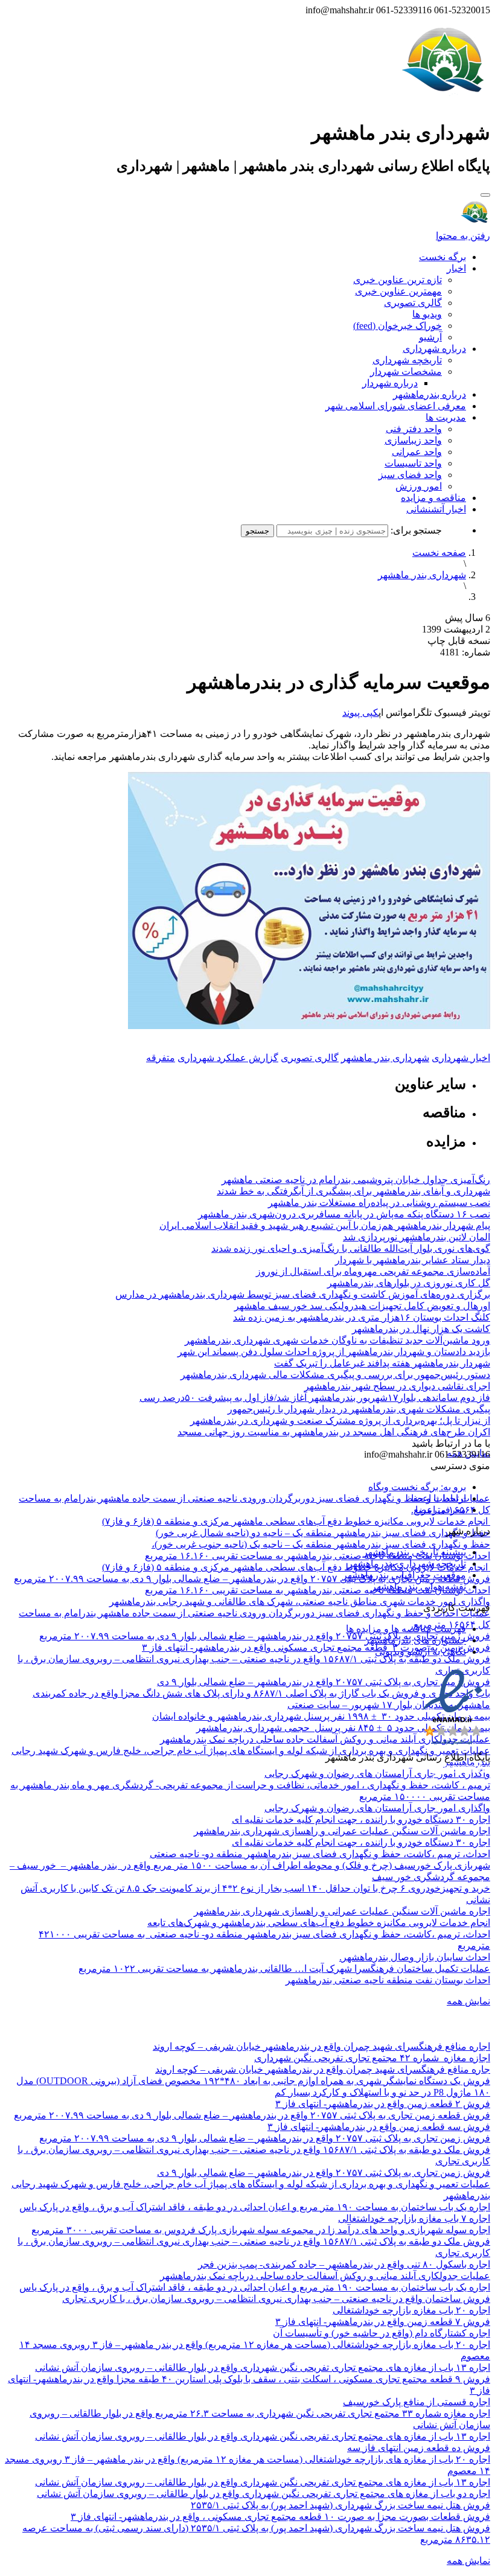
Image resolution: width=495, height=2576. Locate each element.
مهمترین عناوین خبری (398, 291)
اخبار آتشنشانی (436, 509)
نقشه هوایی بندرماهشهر (419, 1586)
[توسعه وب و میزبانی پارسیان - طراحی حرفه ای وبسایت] (460, 1774)
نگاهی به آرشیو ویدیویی (420, 1652)
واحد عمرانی (417, 452)
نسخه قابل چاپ (459, 641)
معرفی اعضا (441, 1510)
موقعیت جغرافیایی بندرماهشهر (404, 1575)
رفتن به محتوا (463, 236)
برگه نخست (442, 257)
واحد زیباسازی (413, 440)
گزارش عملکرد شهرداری (228, 1058)
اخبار (456, 268)
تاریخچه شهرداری (407, 360)
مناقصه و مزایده (433, 498)
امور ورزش (419, 486)
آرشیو (430, 337)
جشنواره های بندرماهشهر (415, 1640)
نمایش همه (468, 2001)
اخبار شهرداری (461, 1058)
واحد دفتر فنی (414, 429)
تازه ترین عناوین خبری (398, 280)
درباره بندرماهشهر (430, 394)
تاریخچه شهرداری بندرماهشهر (407, 1564)
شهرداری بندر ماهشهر (422, 575)
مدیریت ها (446, 417)
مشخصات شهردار (406, 371)
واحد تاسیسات (413, 463)
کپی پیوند (360, 713)
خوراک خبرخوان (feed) (398, 326)
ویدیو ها (427, 314)
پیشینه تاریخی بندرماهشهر (414, 1552)
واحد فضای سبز (410, 475)
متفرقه (161, 1058)
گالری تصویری (413, 303)
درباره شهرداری (434, 349)
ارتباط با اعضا (439, 1498)
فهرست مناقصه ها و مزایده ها (406, 1629)
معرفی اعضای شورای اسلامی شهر (396, 406)
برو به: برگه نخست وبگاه (417, 1487)
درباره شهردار (390, 383)
